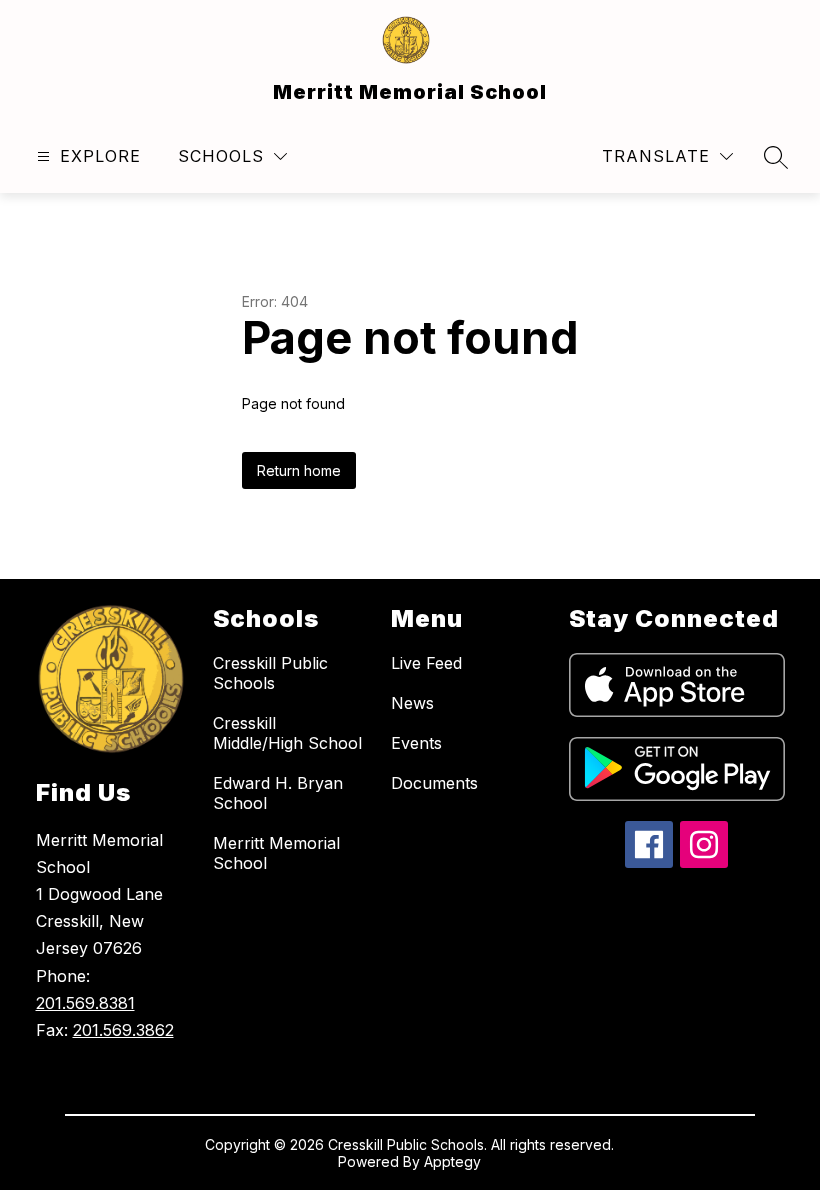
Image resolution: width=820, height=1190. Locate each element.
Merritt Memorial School (276, 853)
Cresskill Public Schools (270, 673)
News (412, 703)
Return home (299, 470)
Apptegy (452, 1161)
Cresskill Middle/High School (287, 733)
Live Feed (426, 663)
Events (416, 743)
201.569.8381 (85, 1003)
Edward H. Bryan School (278, 793)
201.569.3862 (123, 1030)
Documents (434, 783)
